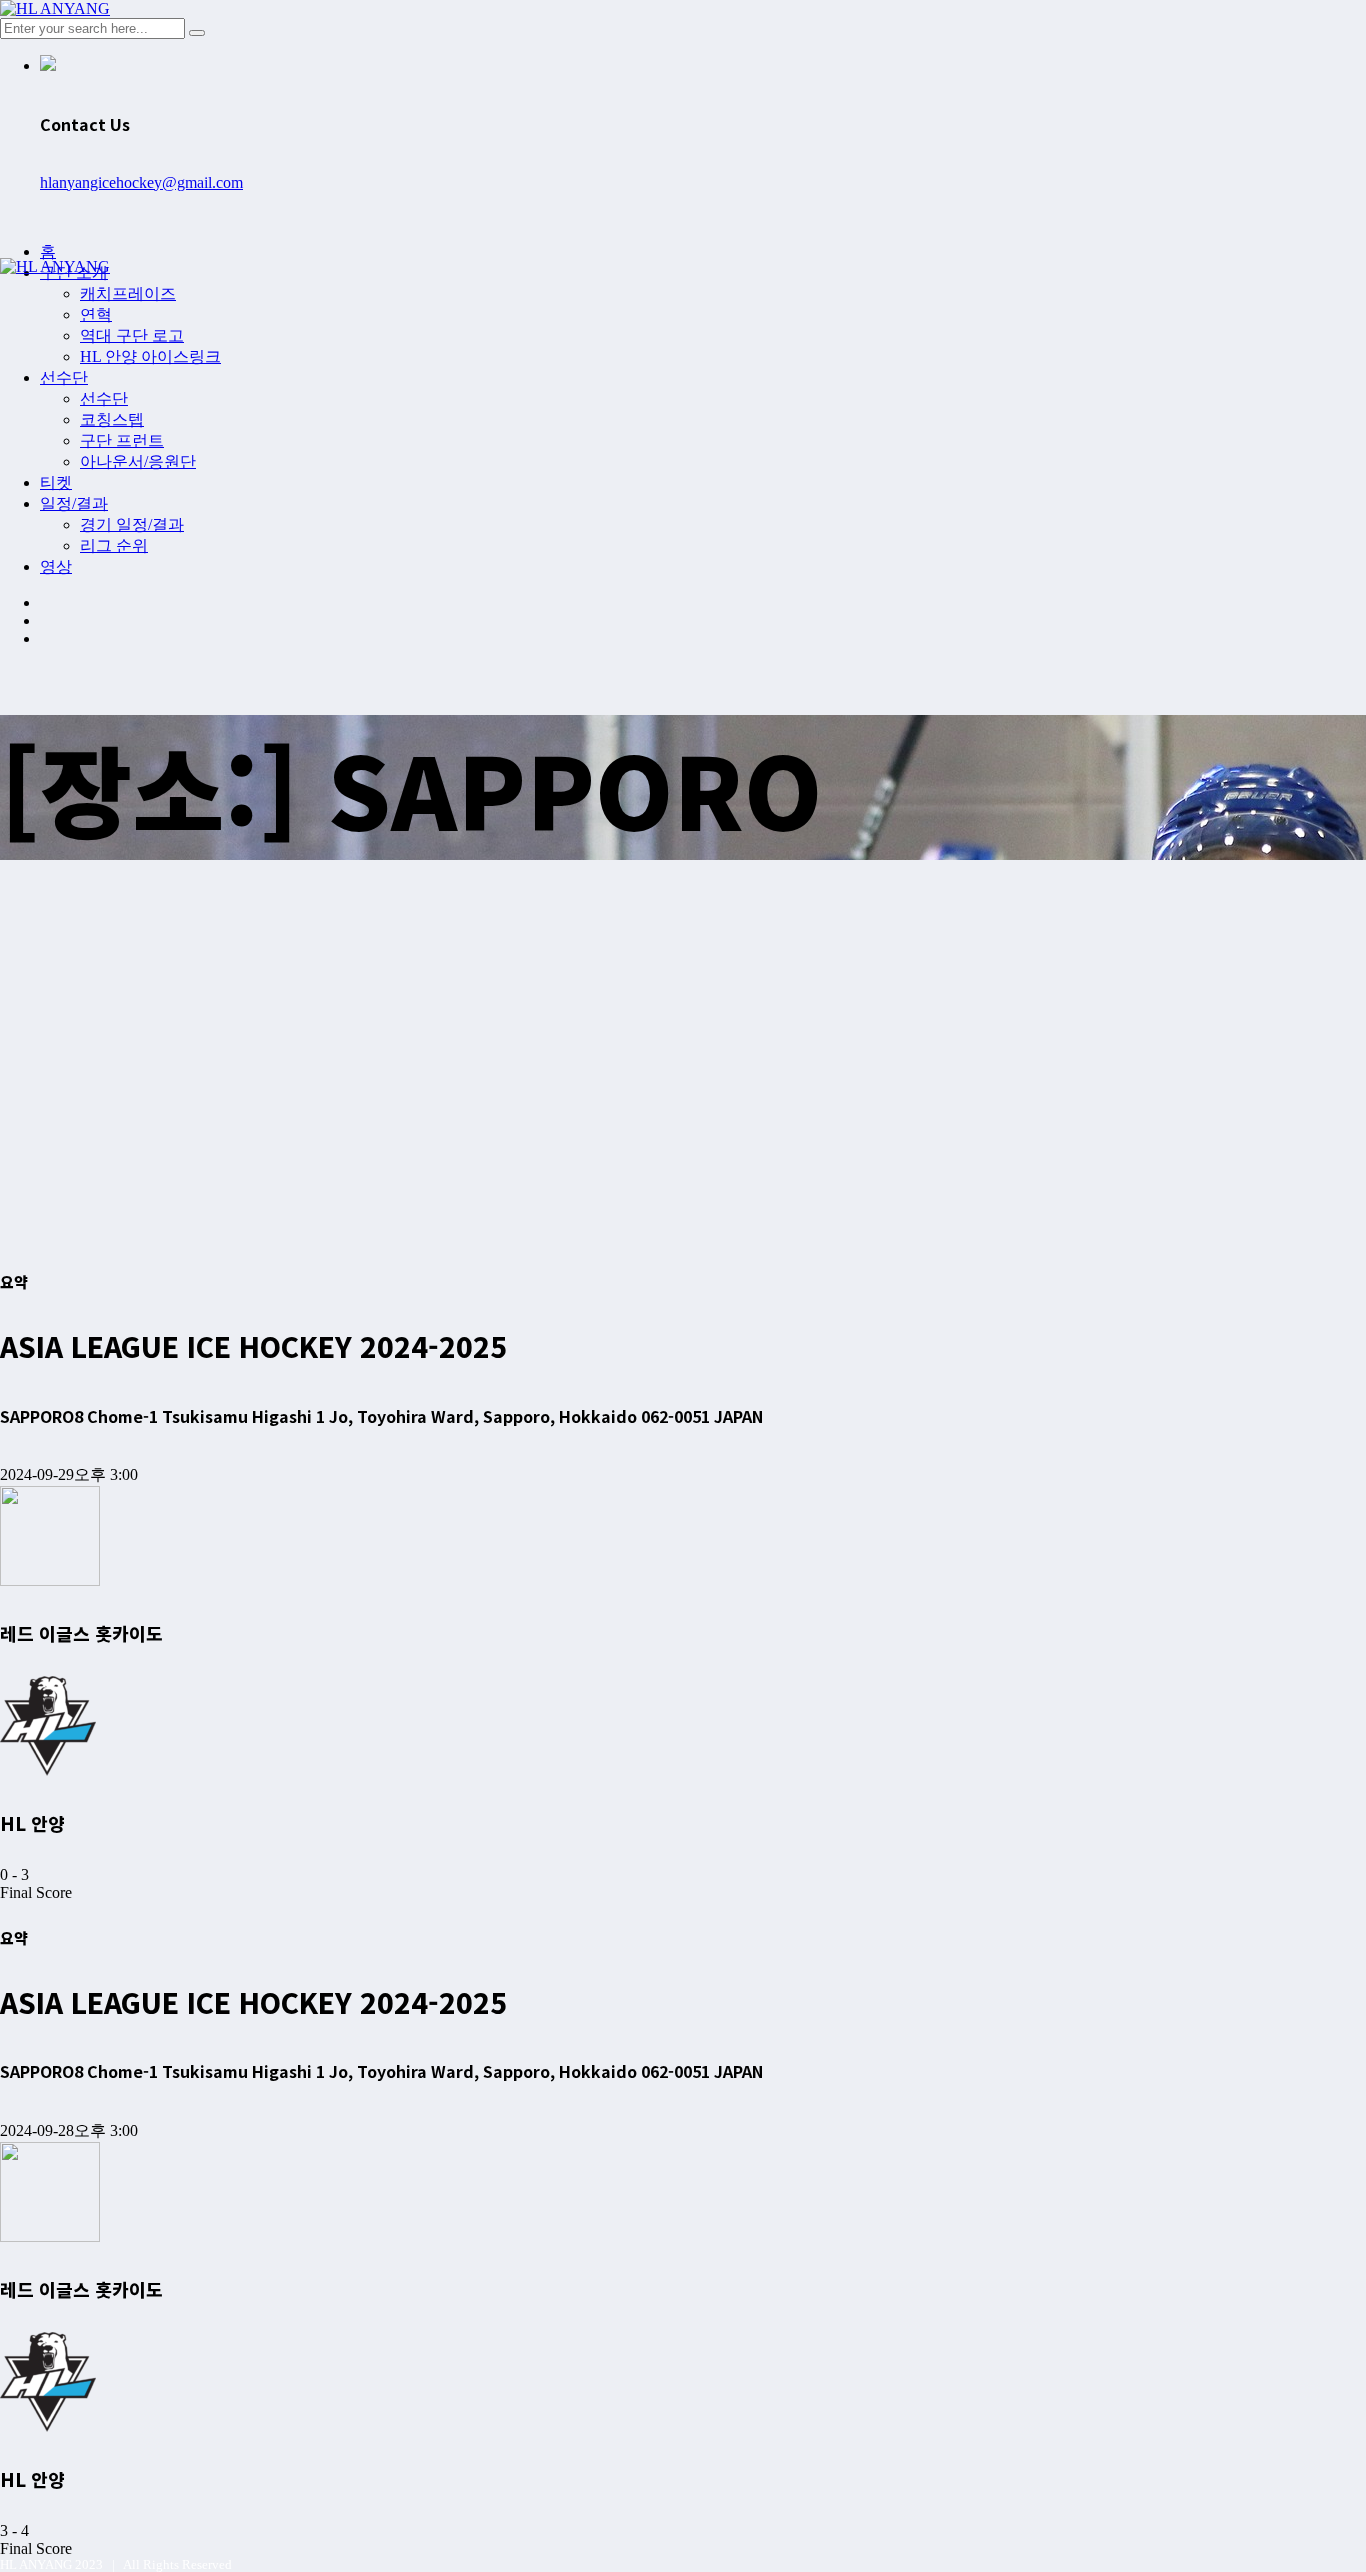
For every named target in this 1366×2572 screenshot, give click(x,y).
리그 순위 (114, 545)
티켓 (56, 482)
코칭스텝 (112, 419)
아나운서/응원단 (138, 461)
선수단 (64, 377)
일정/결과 (74, 503)
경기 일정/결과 (132, 524)
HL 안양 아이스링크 (150, 356)
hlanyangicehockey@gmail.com (141, 182)
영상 (56, 566)
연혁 (96, 314)
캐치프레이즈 (128, 293)
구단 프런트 (122, 440)
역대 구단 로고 (132, 335)
